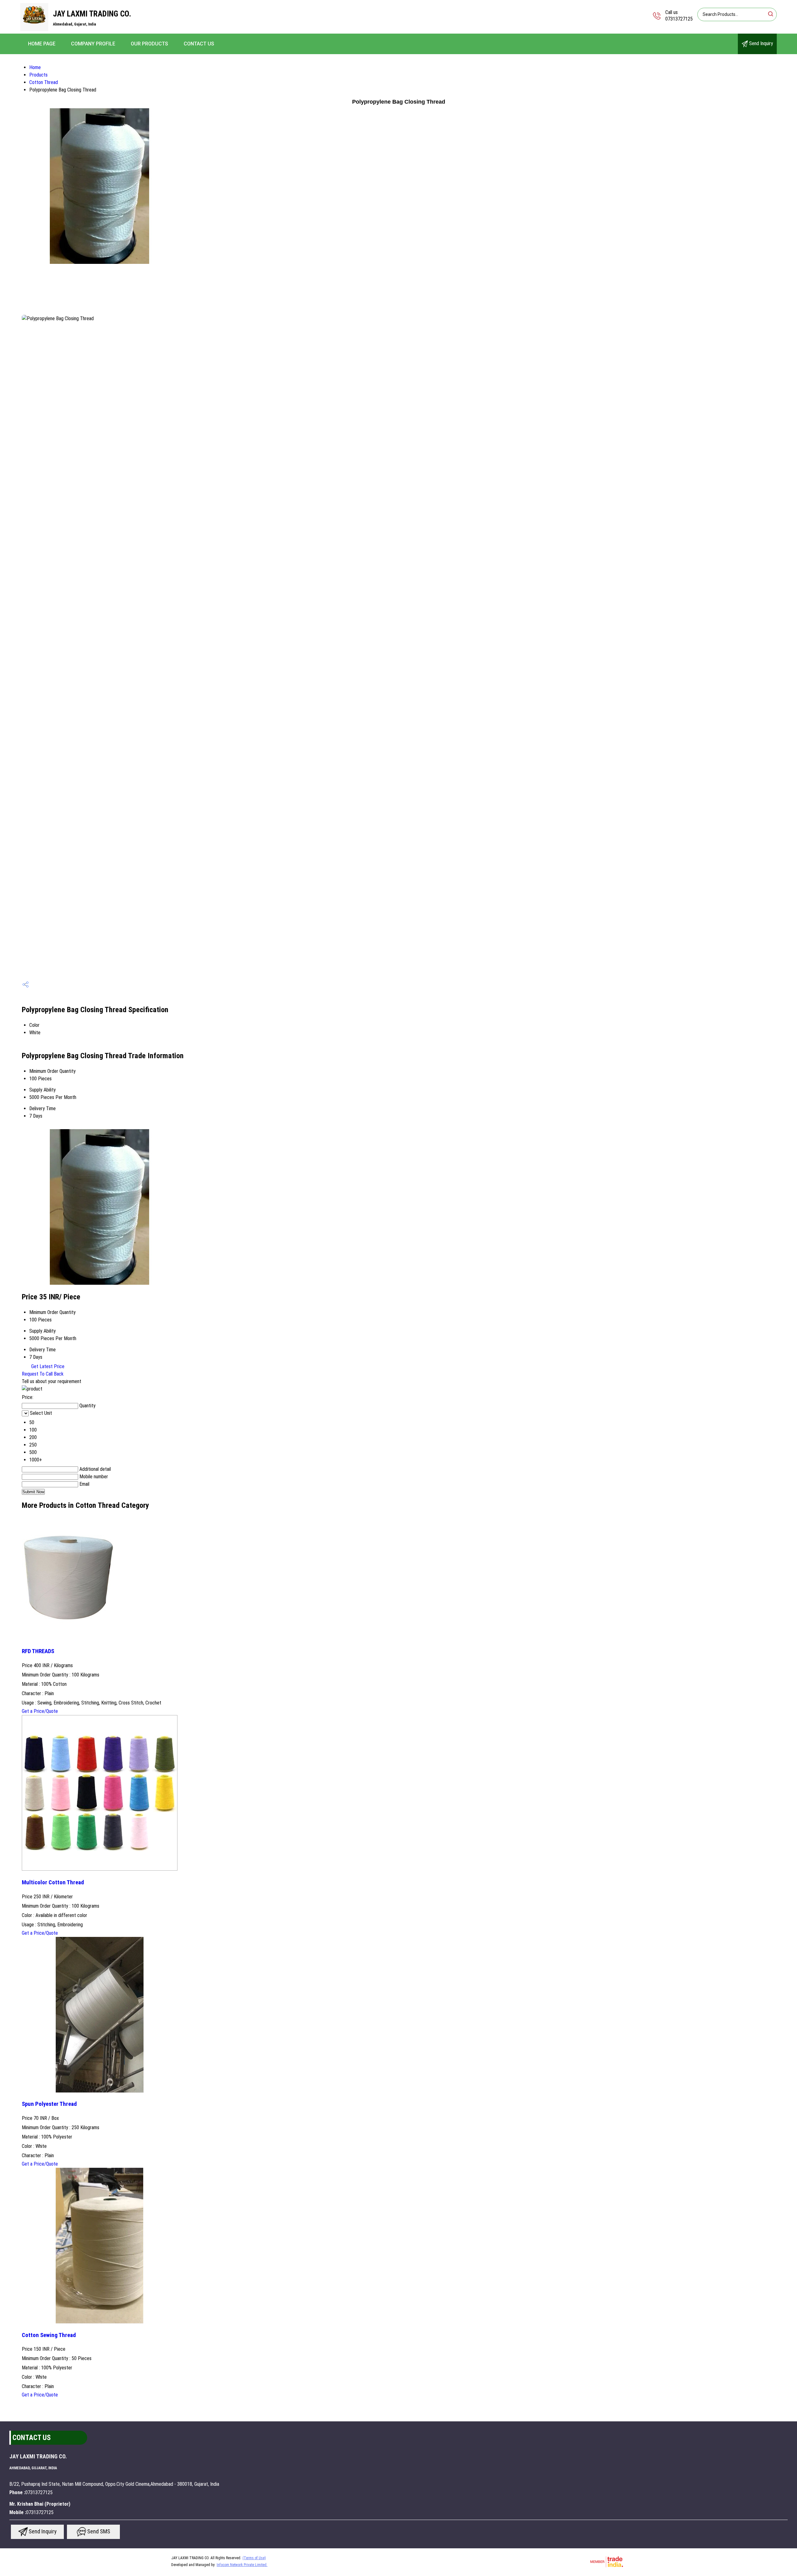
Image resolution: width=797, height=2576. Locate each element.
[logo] (34, 29)
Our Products (149, 44)
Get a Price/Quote (40, 1711)
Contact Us (199, 44)
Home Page (42, 44)
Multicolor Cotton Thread (53, 1882)
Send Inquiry (760, 43)
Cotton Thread (44, 82)
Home (35, 67)
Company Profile (93, 44)
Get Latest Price (47, 1366)
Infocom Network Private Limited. (242, 2565)
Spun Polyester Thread (49, 2104)
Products (38, 75)
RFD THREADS (38, 1651)
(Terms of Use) (254, 2558)
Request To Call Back (43, 1374)
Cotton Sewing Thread (49, 2335)
